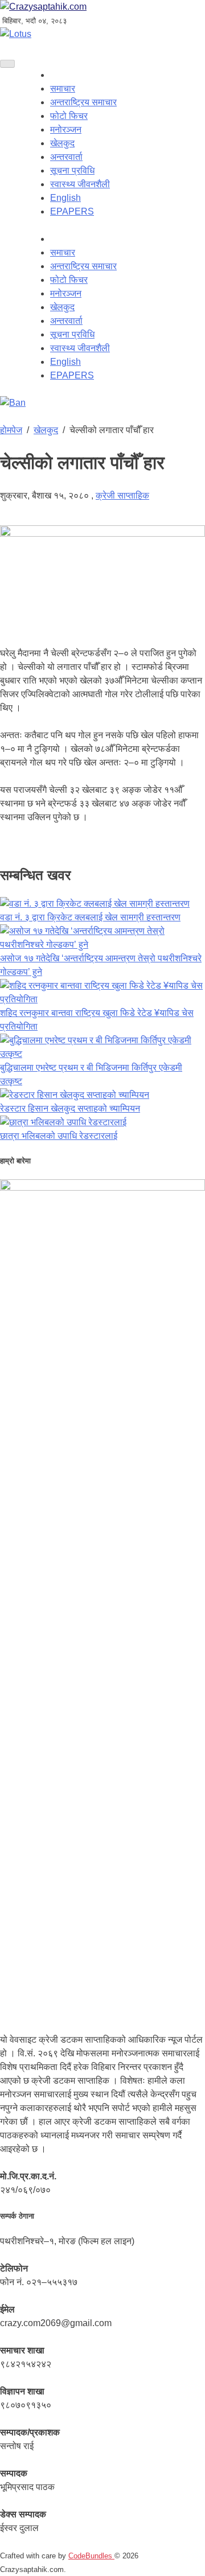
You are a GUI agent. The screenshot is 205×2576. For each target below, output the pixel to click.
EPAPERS (72, 211)
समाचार (63, 89)
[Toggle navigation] (7, 64)
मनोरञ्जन (66, 129)
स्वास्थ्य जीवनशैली (80, 184)
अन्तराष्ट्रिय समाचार (83, 102)
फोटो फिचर (69, 116)
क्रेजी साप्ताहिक (122, 495)
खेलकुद (62, 143)
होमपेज (11, 430)
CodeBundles (91, 2556)
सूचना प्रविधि (72, 170)
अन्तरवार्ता (66, 157)
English (65, 198)
